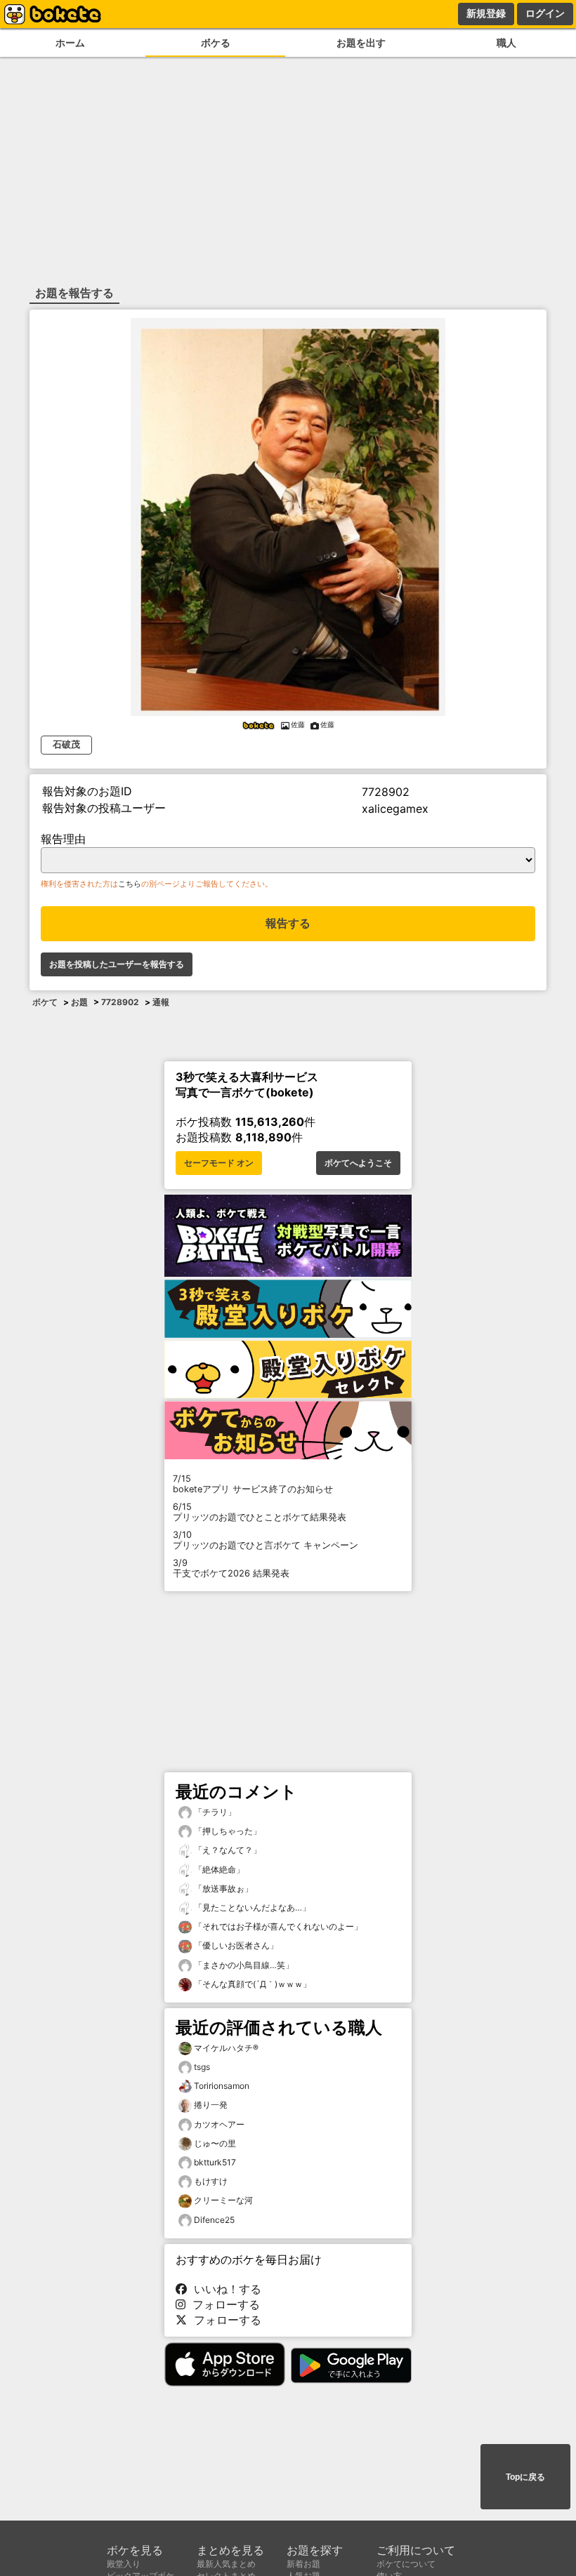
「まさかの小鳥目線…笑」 (243, 1965)
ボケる (216, 42)
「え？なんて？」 (227, 1850)
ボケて (45, 1002)
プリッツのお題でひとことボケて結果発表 (260, 1512)
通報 (161, 1002)
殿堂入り (124, 2564)
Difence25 (214, 2220)
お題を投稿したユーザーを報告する (117, 964)
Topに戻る (525, 2477)
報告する (288, 923)
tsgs (202, 2067)
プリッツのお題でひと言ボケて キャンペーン (266, 1540)
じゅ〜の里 (215, 2143)
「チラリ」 (214, 1812)
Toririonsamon (222, 2086)
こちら (130, 884)
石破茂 (66, 744)
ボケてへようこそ (358, 1163)
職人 (506, 42)
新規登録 (486, 13)
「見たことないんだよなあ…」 (251, 1907)
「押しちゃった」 (227, 1831)
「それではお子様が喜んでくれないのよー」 (277, 1926)
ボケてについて (406, 2564)
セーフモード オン (219, 1163)
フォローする (223, 2304)
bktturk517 (215, 2162)
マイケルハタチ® (226, 2048)
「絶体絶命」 (218, 1870)
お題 (79, 1002)
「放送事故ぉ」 (222, 1888)
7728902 (120, 1002)
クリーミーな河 (223, 2200)
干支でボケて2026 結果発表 (231, 1568)
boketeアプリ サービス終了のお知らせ (253, 1484)
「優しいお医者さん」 (235, 1945)
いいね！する (224, 2289)
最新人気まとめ (226, 2564)
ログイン (545, 13)
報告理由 (63, 839)
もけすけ (211, 2181)
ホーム (70, 42)
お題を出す (361, 42)
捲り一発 (211, 2105)
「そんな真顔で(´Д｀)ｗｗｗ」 (251, 1984)
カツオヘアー (219, 2124)
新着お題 (303, 2564)
